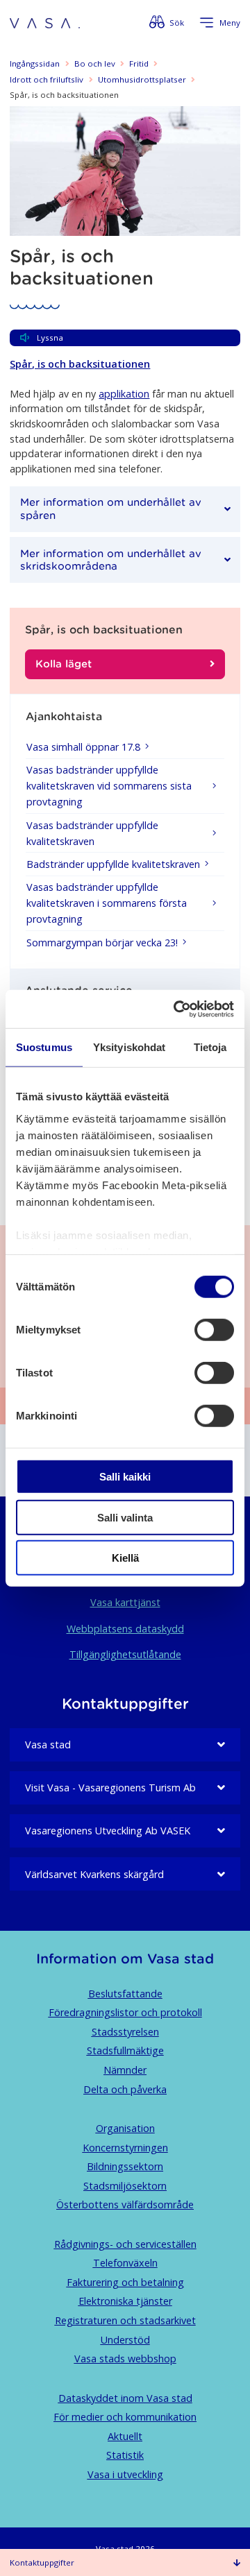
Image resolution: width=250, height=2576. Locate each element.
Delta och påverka (125, 2089)
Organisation (125, 2128)
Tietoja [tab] (210, 1047)
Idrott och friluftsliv (47, 79)
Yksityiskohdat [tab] (129, 1047)
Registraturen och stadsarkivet (125, 2320)
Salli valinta (125, 1517)
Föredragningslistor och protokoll (125, 2012)
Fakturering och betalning (125, 2282)
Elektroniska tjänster (125, 2301)
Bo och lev (95, 63)
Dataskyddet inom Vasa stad (125, 2398)
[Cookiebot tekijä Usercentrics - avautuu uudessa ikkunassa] (176, 1009)
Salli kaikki (125, 1477)
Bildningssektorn (125, 2166)
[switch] (214, 1330)
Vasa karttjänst (125, 1602)
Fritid (139, 63)
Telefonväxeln (125, 2263)
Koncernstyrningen (125, 2148)
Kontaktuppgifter (42, 2562)
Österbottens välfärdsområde (125, 2204)
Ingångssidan (35, 63)
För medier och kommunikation (125, 2417)
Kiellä (125, 1558)
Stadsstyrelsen (125, 2032)
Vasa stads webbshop (125, 2359)
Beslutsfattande (125, 1994)
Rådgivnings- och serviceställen (125, 2244)
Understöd (125, 2340)
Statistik (125, 2455)
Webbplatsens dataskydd (125, 1629)
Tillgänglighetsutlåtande (125, 1654)
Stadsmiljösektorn (125, 2186)
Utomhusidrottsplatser (142, 79)
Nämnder (125, 2070)
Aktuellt (125, 2436)
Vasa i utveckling (125, 2474)
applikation (124, 394)
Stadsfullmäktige (125, 2050)
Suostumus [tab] (44, 1047)
